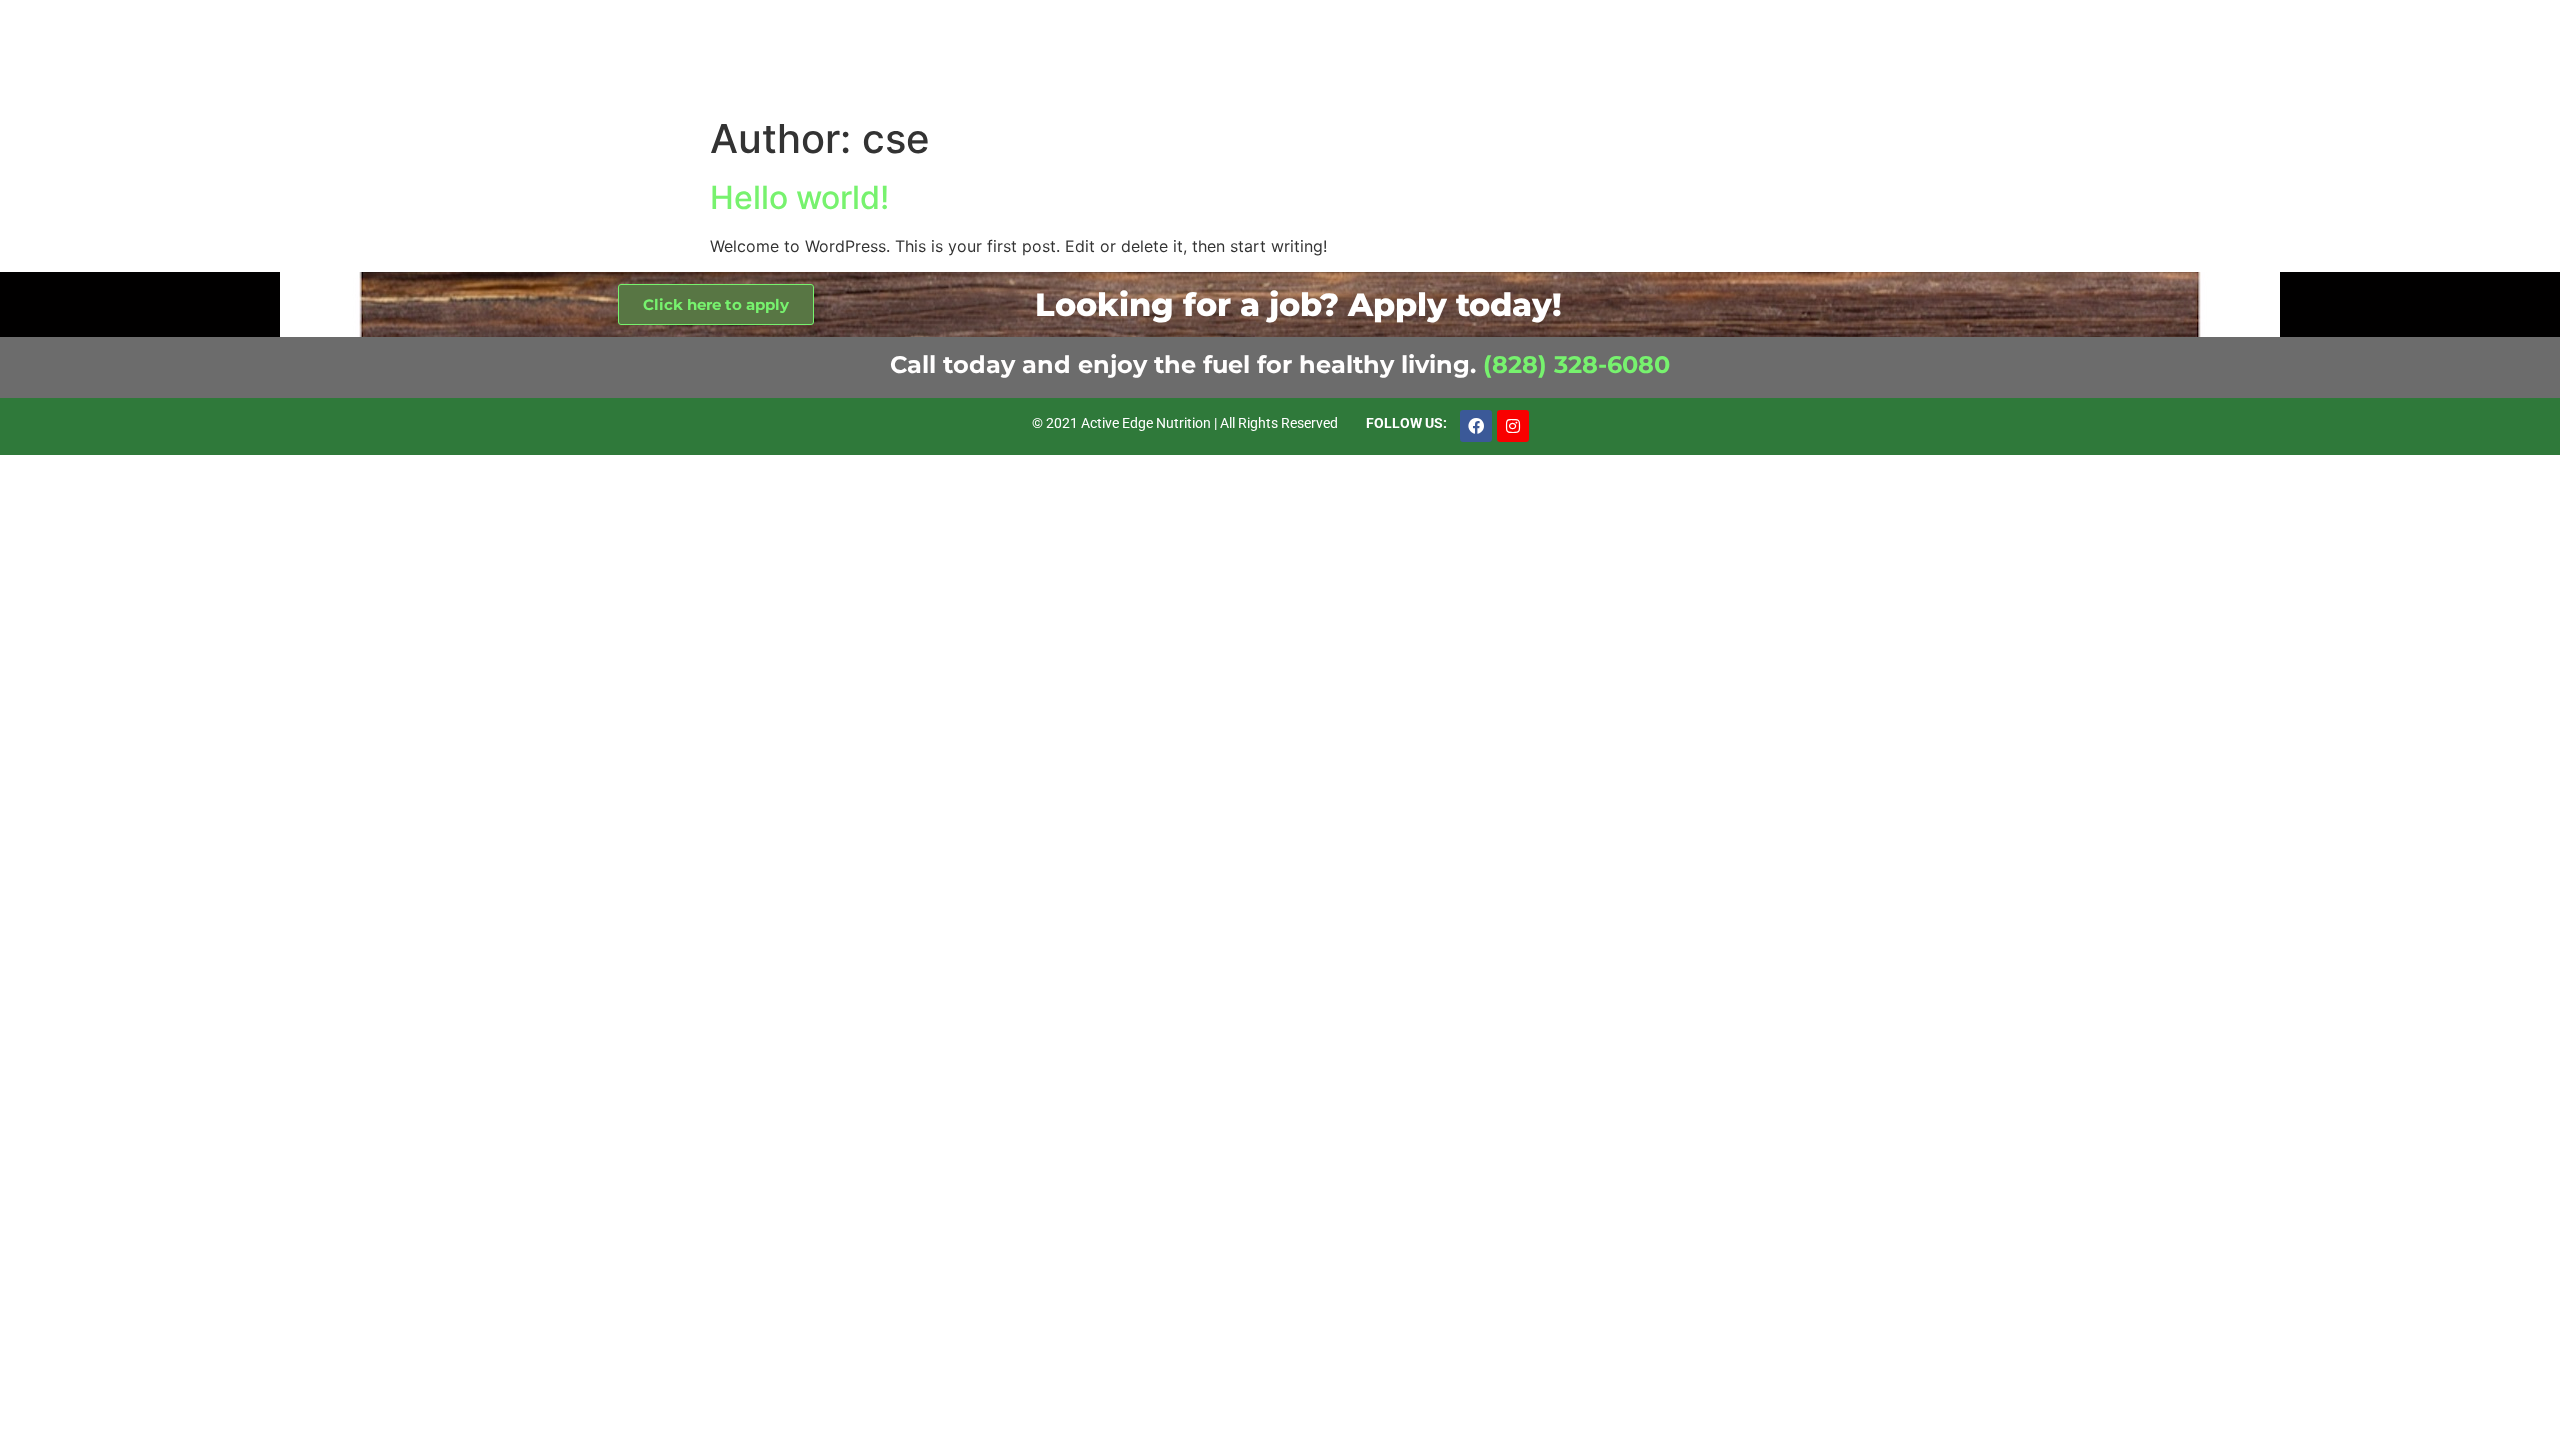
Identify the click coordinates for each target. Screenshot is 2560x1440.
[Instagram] (1513, 426)
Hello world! (799, 197)
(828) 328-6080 (1576, 364)
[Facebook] (1476, 426)
